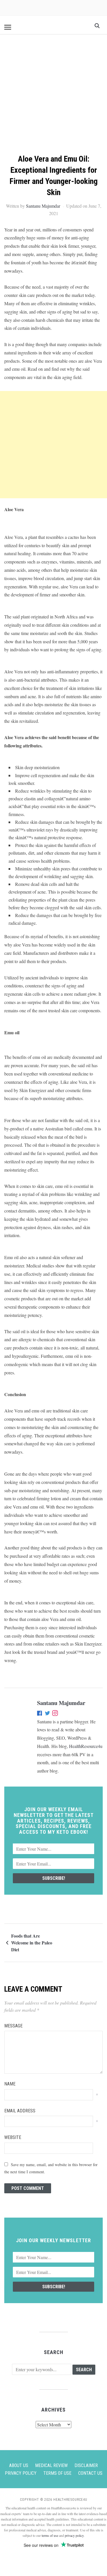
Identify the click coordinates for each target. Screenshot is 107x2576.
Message (13, 2026)
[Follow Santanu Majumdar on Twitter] (48, 1714)
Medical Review (51, 2465)
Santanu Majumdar (43, 206)
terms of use (50, 2535)
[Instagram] (55, 1714)
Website (13, 2137)
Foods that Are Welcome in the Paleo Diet (32, 1943)
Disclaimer (86, 2465)
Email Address (20, 2111)
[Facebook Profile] (40, 1714)
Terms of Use (57, 2473)
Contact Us (90, 2473)
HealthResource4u (86, 1746)
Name (10, 2084)
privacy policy (74, 2535)
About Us (19, 2465)
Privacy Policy (21, 2473)
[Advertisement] (53, 97)
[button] (8, 27)
